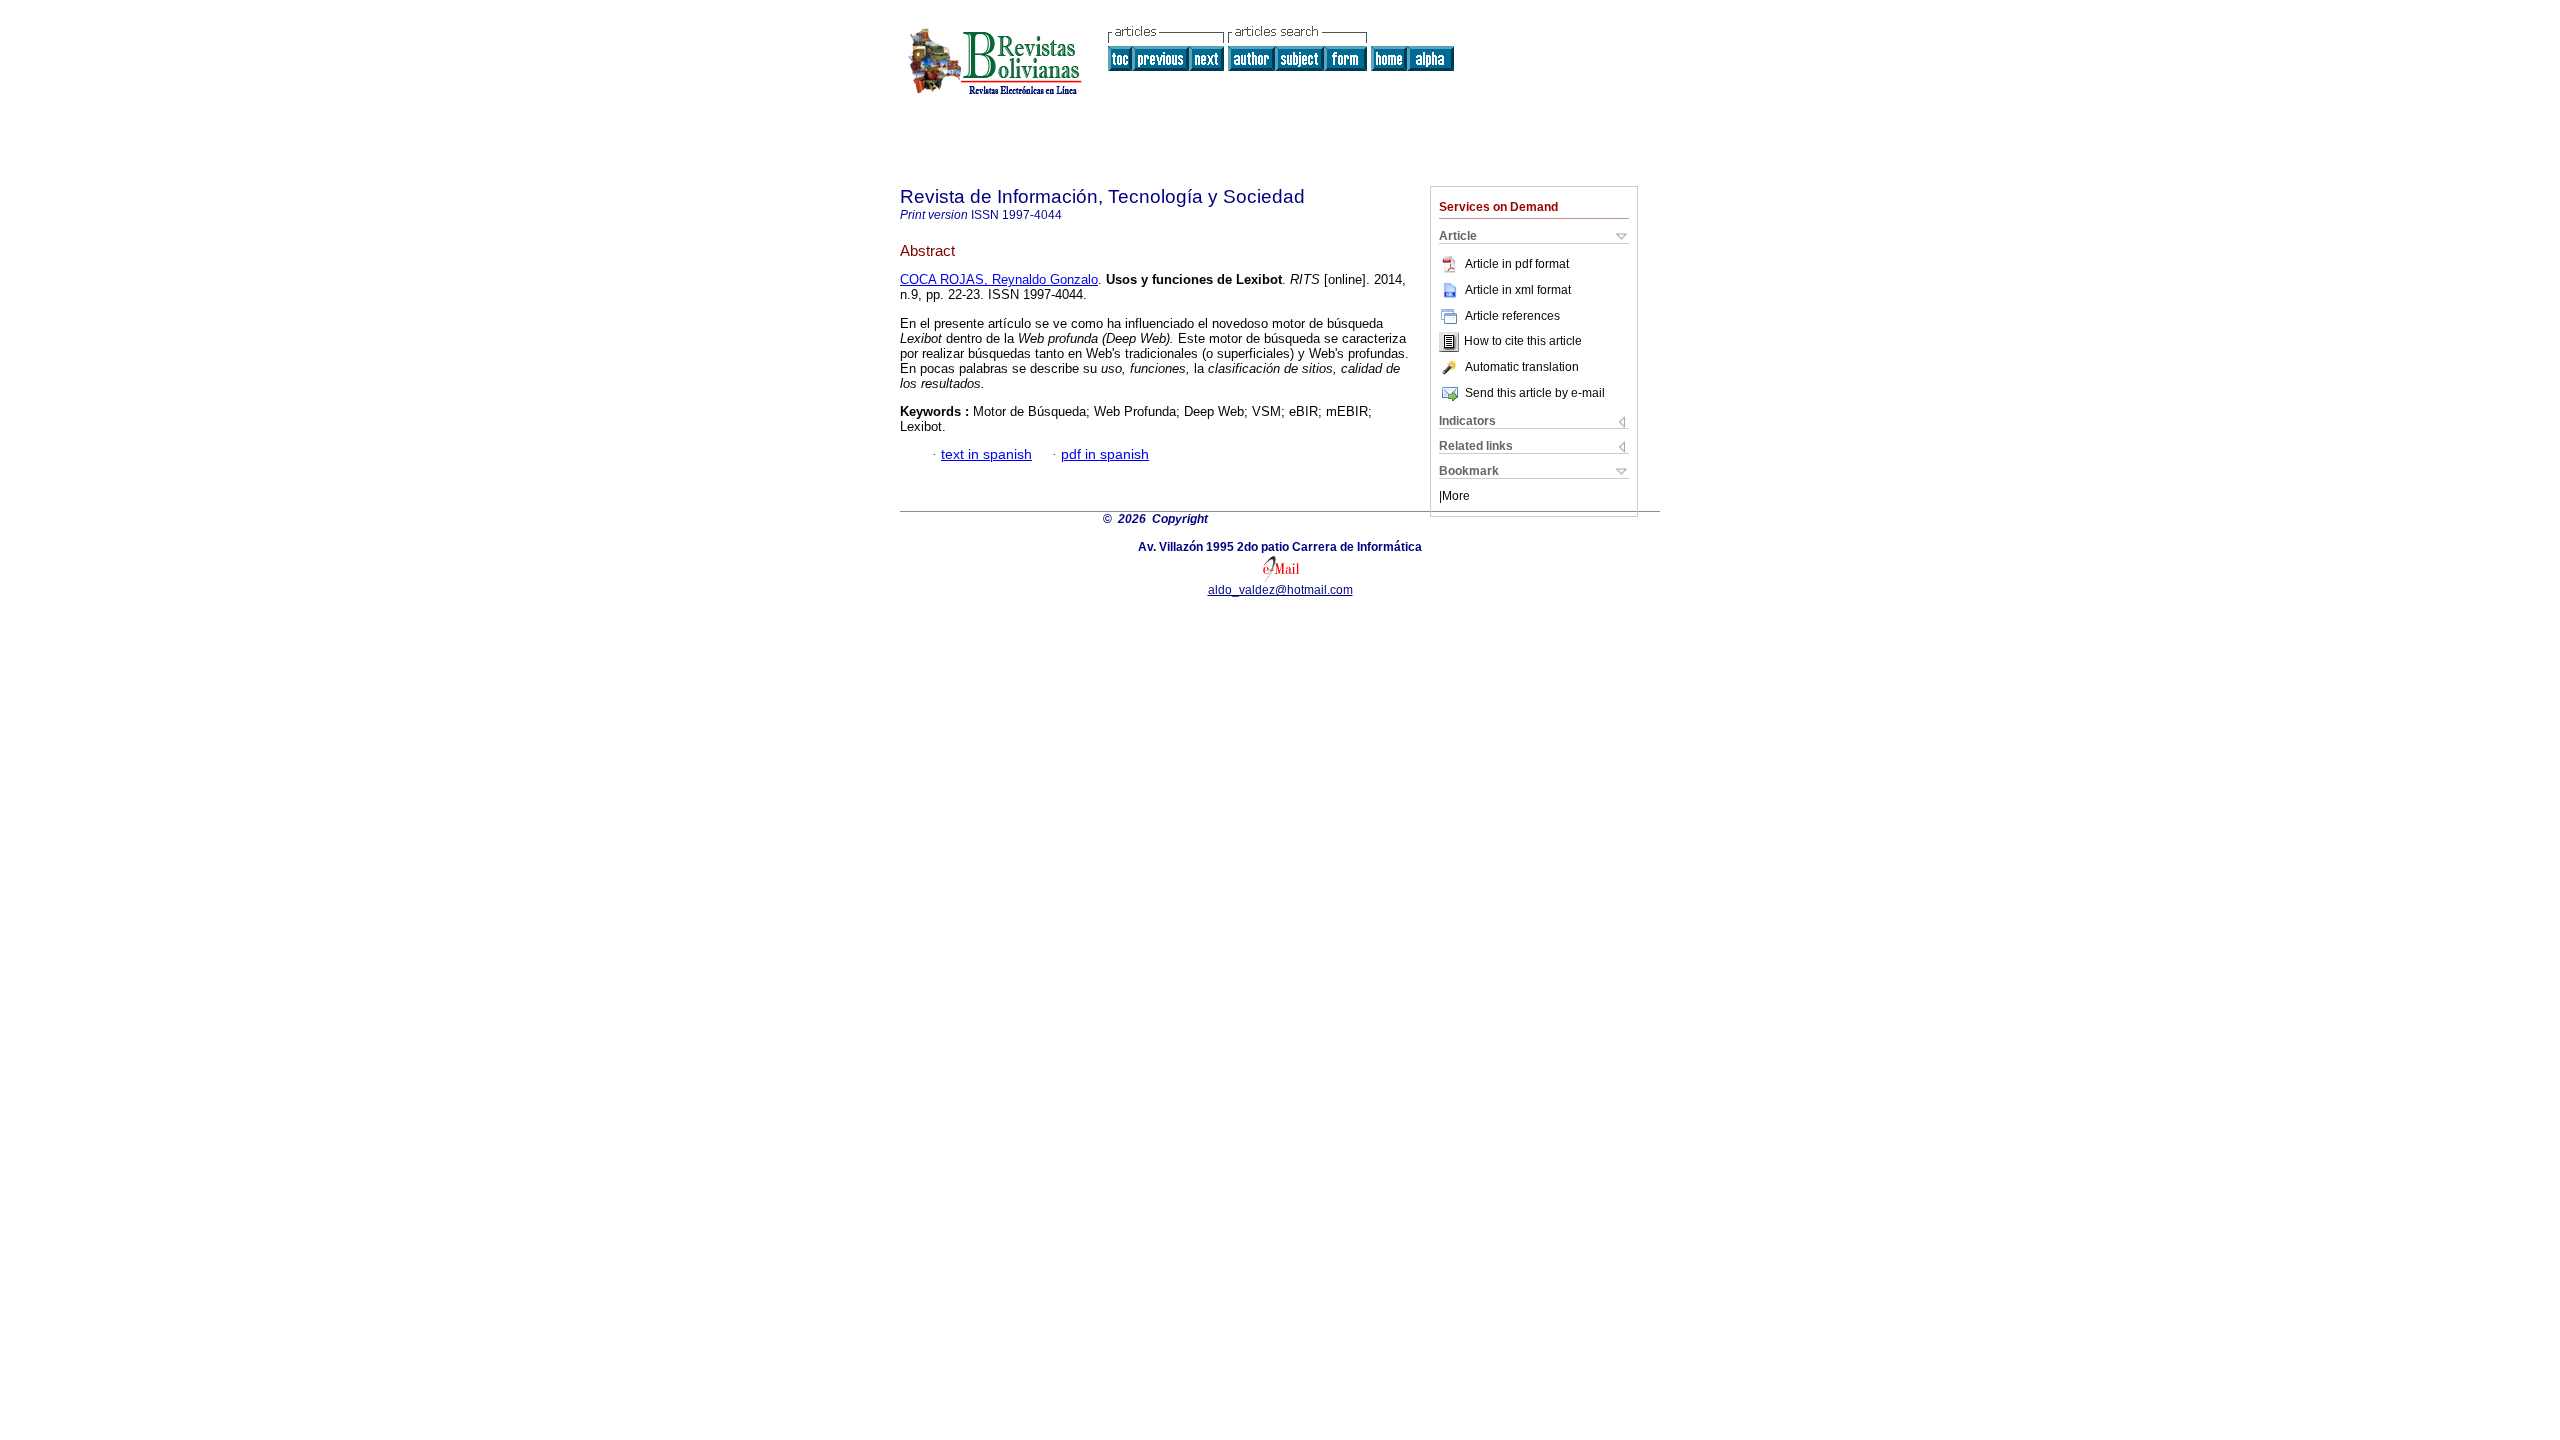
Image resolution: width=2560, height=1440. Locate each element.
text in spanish (986, 454)
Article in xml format (1518, 290)
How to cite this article (1523, 342)
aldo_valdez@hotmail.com (1280, 590)
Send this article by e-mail (1535, 393)
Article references (1512, 316)
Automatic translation (1522, 367)
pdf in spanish (1105, 454)
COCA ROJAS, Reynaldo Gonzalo (999, 279)
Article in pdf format (1517, 264)
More (1456, 496)
